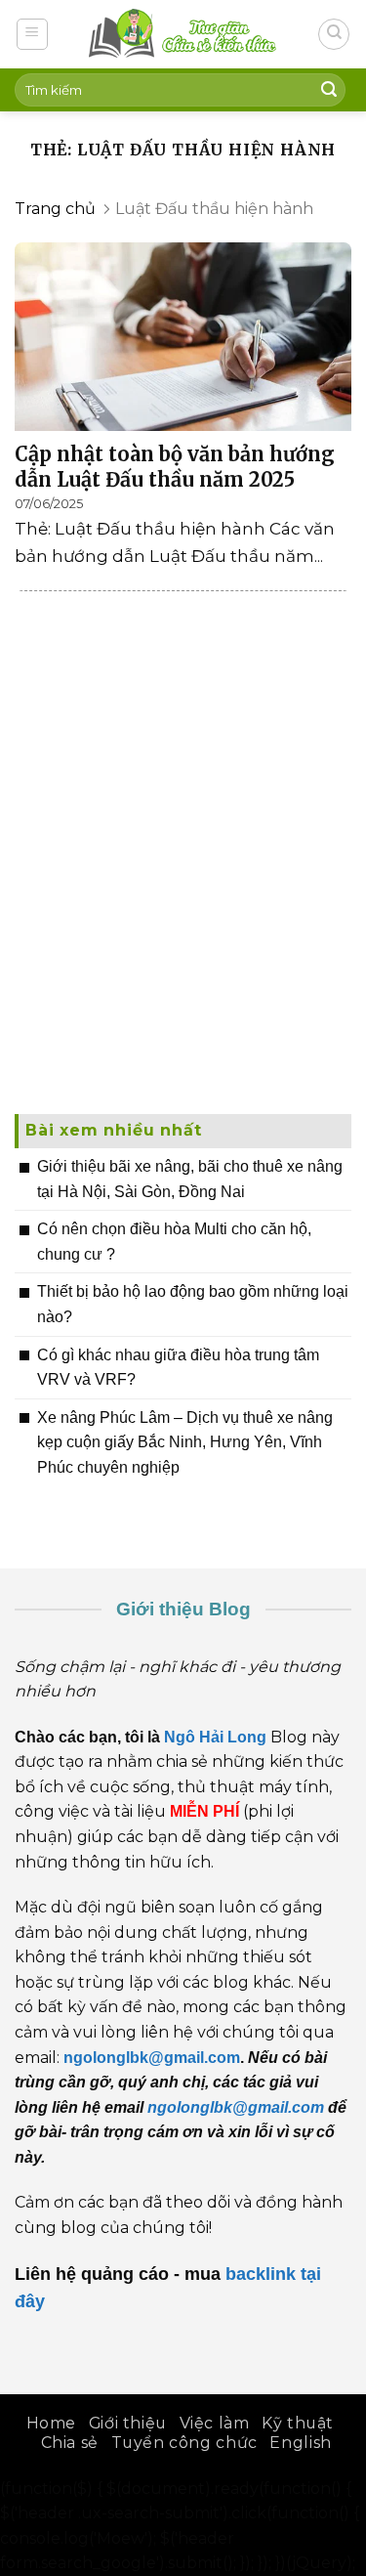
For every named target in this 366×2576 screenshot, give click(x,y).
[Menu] (33, 34)
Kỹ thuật (298, 2423)
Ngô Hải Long (217, 1737)
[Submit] (329, 90)
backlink (261, 2274)
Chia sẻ (70, 2443)
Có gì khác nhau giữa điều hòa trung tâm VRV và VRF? (178, 1368)
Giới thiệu (128, 2423)
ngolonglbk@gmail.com (236, 2107)
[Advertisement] (183, 883)
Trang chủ (55, 209)
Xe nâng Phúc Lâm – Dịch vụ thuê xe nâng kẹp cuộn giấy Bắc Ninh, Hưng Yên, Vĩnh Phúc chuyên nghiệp (185, 1442)
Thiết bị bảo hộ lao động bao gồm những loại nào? (193, 1304)
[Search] (334, 34)
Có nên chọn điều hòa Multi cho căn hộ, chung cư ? (174, 1242)
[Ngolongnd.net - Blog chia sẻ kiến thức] (183, 34)
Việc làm (215, 2423)
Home (51, 2423)
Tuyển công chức (184, 2443)
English (300, 2443)
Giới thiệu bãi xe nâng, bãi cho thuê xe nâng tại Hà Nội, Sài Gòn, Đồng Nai (190, 1179)
